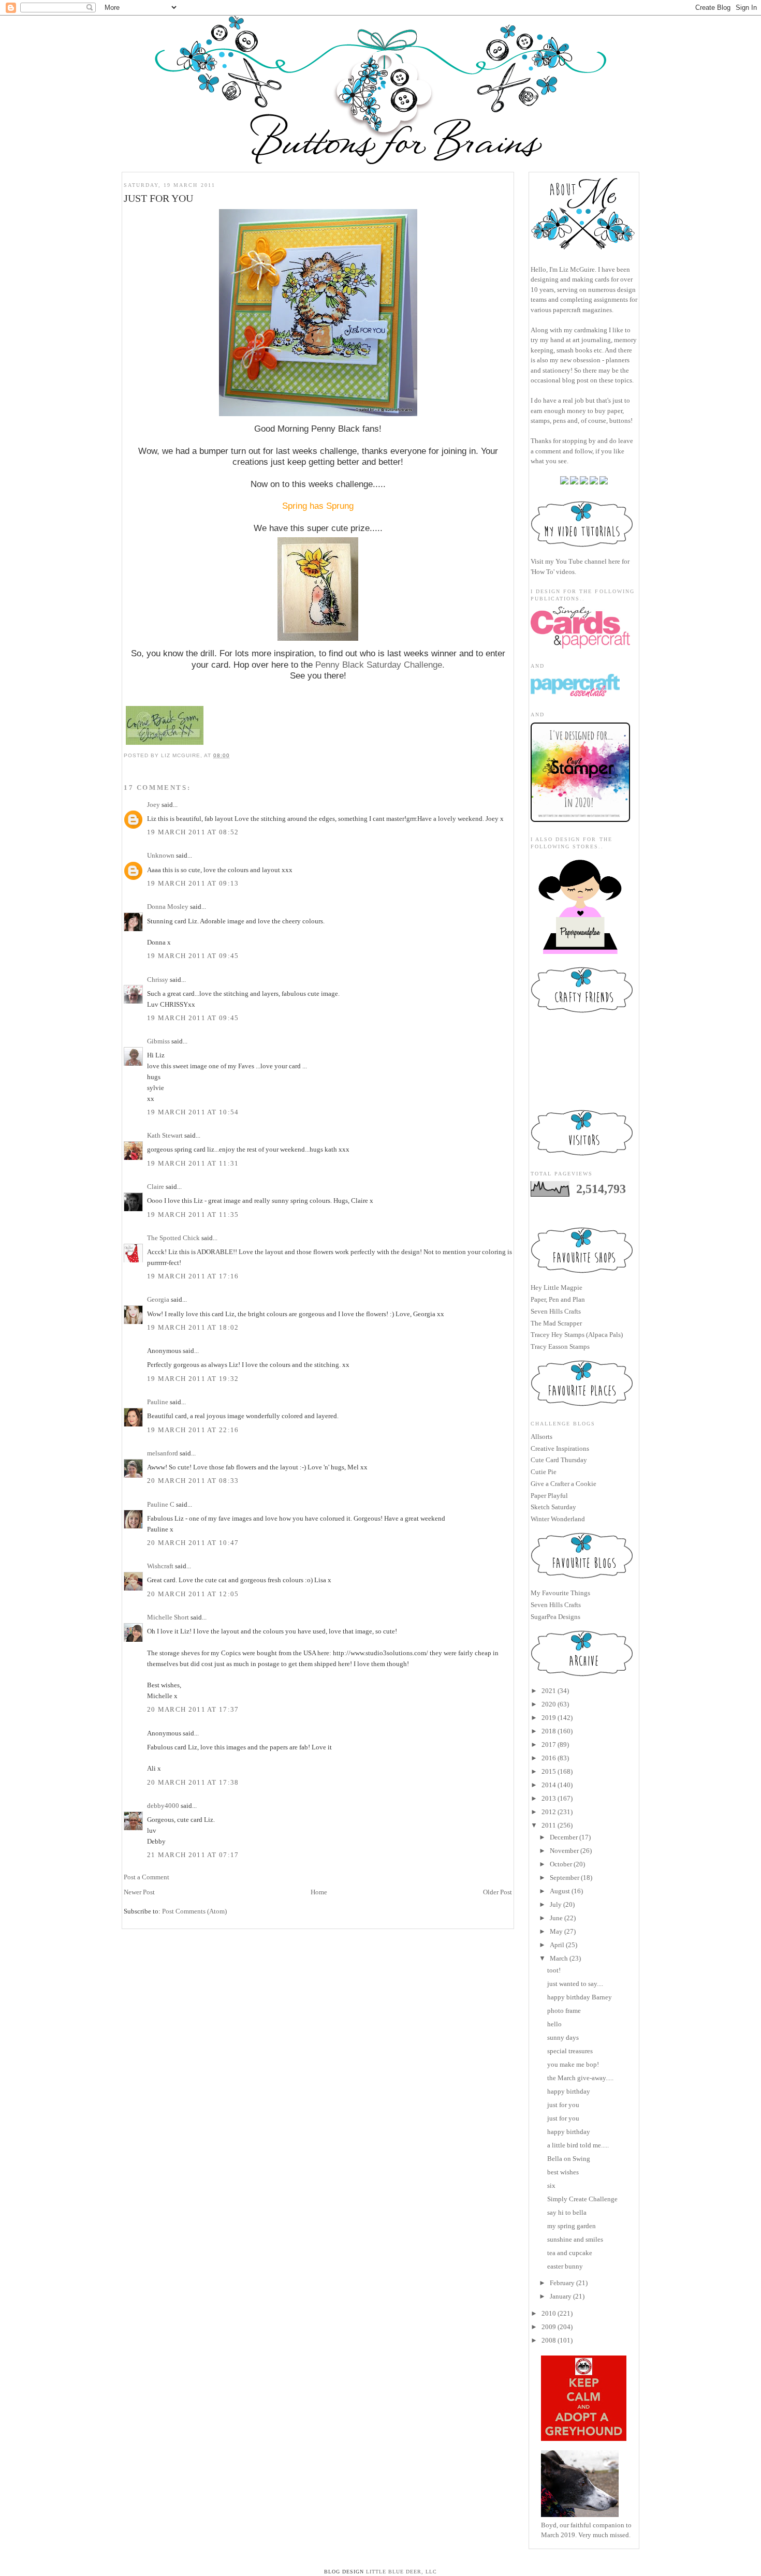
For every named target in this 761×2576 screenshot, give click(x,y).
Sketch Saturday (553, 1507)
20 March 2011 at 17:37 (193, 1709)
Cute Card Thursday (559, 1460)
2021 (549, 1691)
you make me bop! (573, 2064)
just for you (563, 2105)
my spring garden (572, 2226)
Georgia (158, 1299)
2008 (549, 2340)
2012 (549, 1812)
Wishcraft (160, 1566)
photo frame (564, 2011)
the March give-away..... (580, 2078)
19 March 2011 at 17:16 (193, 1276)
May (556, 1931)
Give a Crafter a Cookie (564, 1484)
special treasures (570, 2051)
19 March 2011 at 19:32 (193, 1379)
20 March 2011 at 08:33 (193, 1481)
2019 (549, 1718)
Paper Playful (549, 1496)
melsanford (163, 1453)
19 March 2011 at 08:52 (193, 832)
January (561, 2296)
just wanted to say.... (575, 1984)
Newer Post (139, 1892)
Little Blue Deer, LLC (401, 2572)
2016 (549, 1758)
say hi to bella (567, 2212)
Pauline (158, 1402)
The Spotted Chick (173, 1238)
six (551, 2185)
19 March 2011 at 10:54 (193, 1112)
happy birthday (569, 2091)
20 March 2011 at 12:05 (193, 1594)
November (564, 1851)
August (560, 1891)
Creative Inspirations (560, 1448)
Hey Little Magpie (557, 1287)
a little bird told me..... (578, 2145)
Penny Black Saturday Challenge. (380, 665)
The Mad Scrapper (556, 1323)
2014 (549, 1785)
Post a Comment (147, 1877)
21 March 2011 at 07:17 (193, 1855)
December (564, 1837)
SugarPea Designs (555, 1617)
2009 (549, 2327)
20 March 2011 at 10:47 (193, 1543)
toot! (554, 1970)
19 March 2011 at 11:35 (193, 1215)
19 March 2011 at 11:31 (193, 1163)
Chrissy (158, 980)
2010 (549, 2313)
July (556, 1904)
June (556, 1918)
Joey (153, 805)
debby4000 (163, 1806)
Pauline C (161, 1504)
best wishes (563, 2172)
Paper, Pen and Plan (558, 1299)
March (559, 1958)
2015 (549, 1771)
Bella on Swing (569, 2159)
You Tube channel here (588, 561)
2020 (549, 1704)
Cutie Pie (544, 1472)
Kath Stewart (165, 1135)
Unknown (161, 855)
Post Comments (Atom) (194, 1911)
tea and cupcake (570, 2253)
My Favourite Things (560, 1593)
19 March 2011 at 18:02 (193, 1327)
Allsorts (542, 1437)
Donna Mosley (168, 907)
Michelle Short (168, 1617)
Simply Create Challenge (582, 2199)
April (557, 1945)
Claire (156, 1187)
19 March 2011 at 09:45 (193, 956)
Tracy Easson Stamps (560, 1346)
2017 (549, 1745)
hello (554, 2024)
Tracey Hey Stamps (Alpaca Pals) (577, 1335)
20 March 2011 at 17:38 (193, 1782)
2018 (549, 1731)
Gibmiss (158, 1041)
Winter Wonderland (558, 1519)
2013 (549, 1798)
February (562, 2283)
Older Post (497, 1892)
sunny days (563, 2037)
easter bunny (565, 2266)
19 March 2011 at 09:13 (193, 883)
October (561, 1864)
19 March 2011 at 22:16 (193, 1430)
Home (319, 1892)
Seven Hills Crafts (556, 1311)
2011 (549, 1825)
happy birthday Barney (580, 1997)
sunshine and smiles (575, 2239)
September (565, 1878)
